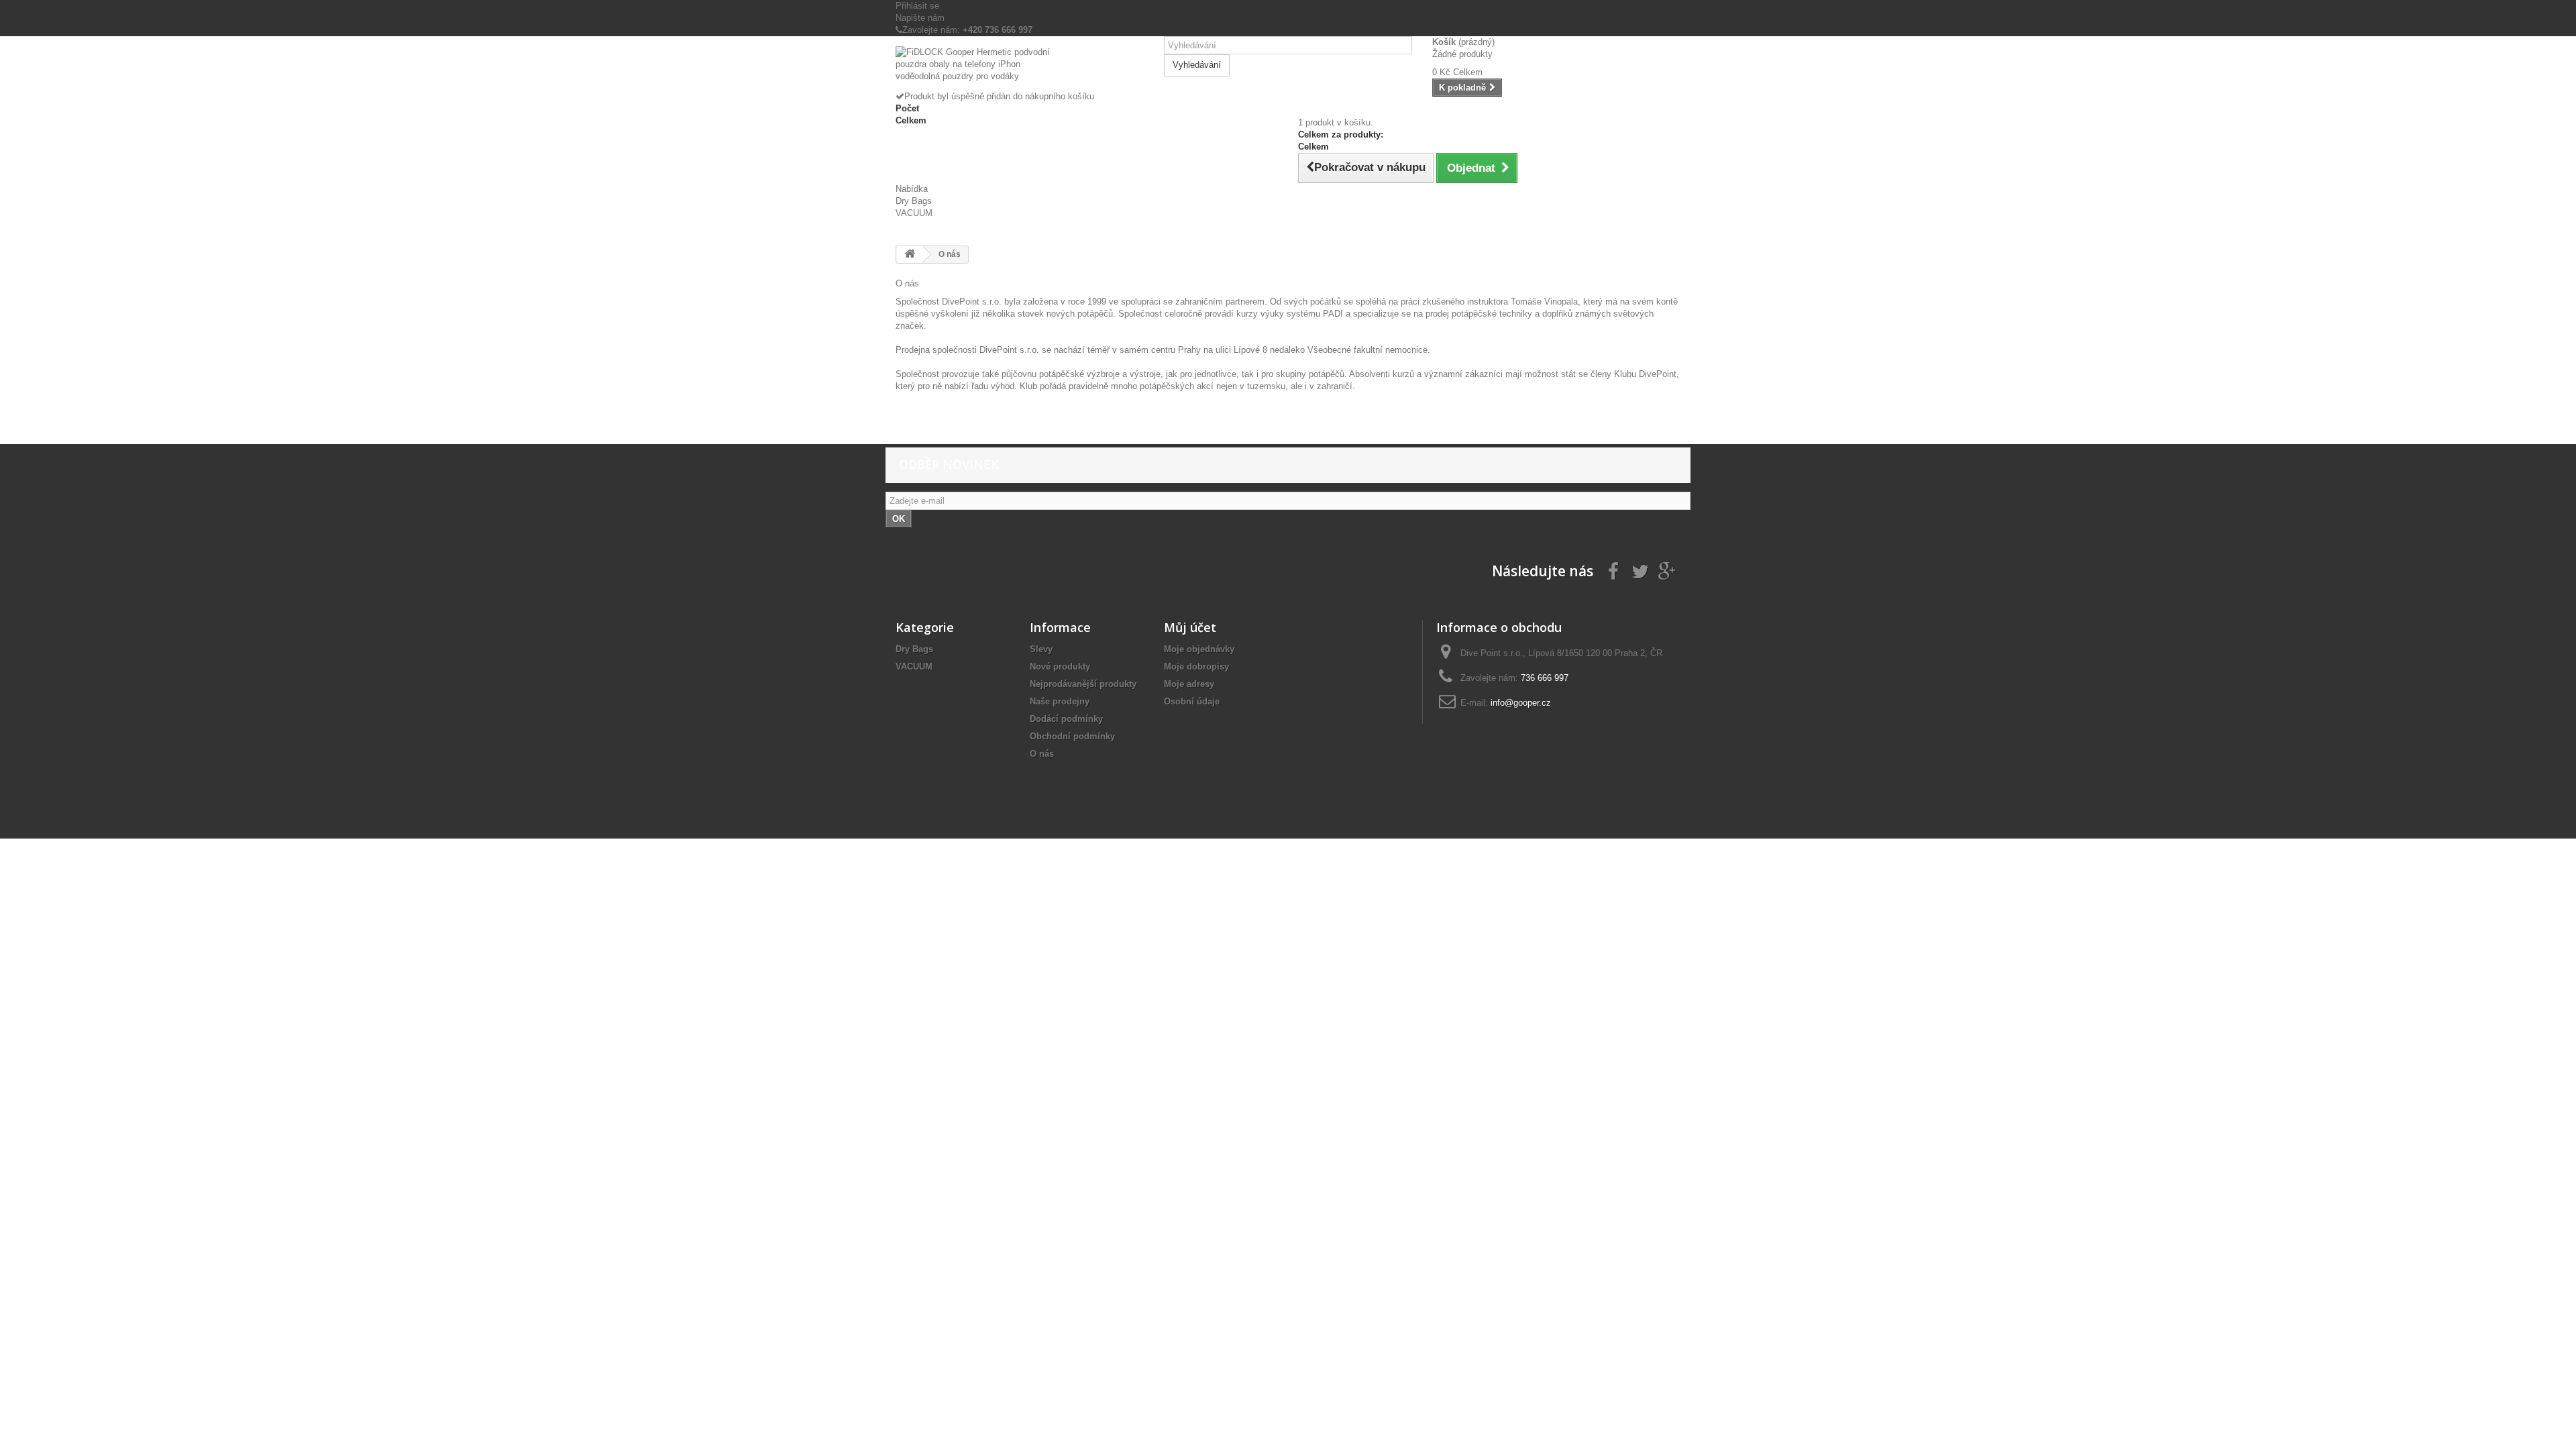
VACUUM (914, 213)
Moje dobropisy (1196, 666)
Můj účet (1190, 627)
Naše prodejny (1060, 701)
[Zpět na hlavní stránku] (910, 255)
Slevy (1041, 649)
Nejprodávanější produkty (1083, 684)
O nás (1042, 754)
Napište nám (920, 18)
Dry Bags (914, 201)
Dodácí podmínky (1066, 719)
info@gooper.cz (1521, 703)
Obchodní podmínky (1072, 736)
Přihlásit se (917, 6)
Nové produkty (1060, 666)
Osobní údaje (1192, 701)
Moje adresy (1189, 684)
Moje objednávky (1199, 649)
